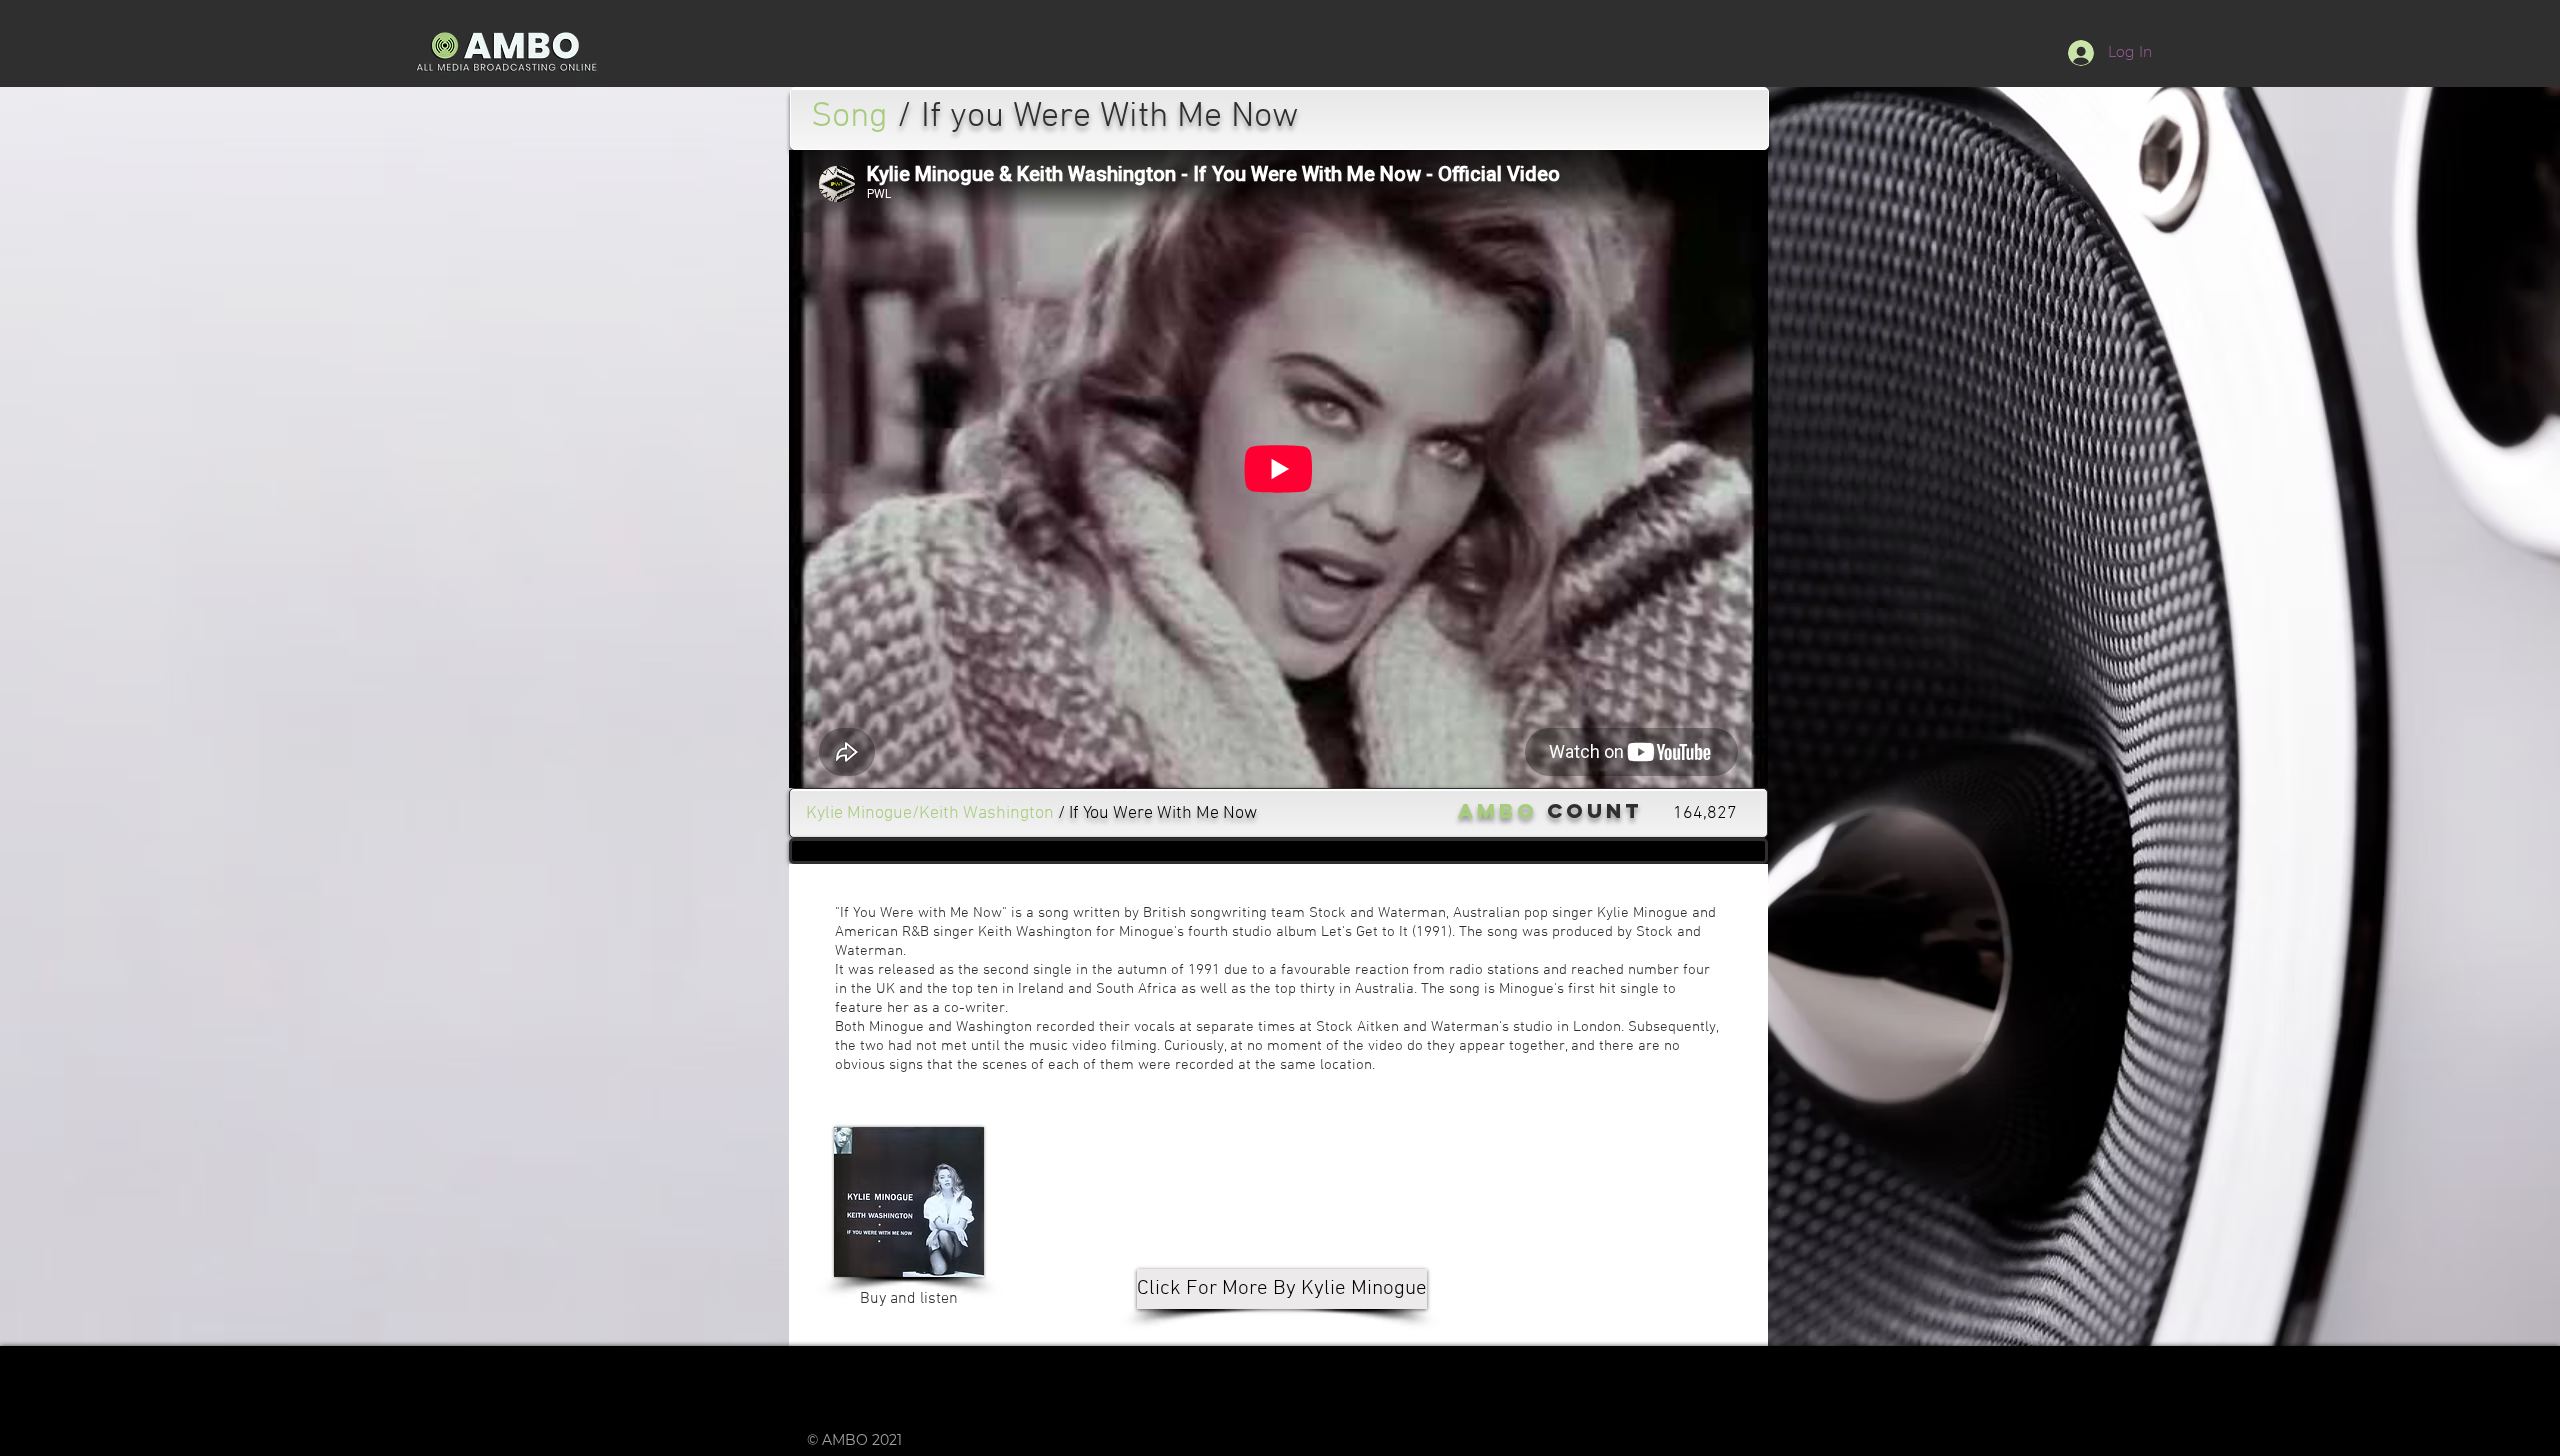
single (1052, 970)
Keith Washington (1035, 932)
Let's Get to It (1364, 932)
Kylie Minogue (1642, 913)
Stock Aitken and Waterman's (1412, 1027)
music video (1068, 1046)
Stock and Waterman (1377, 913)
